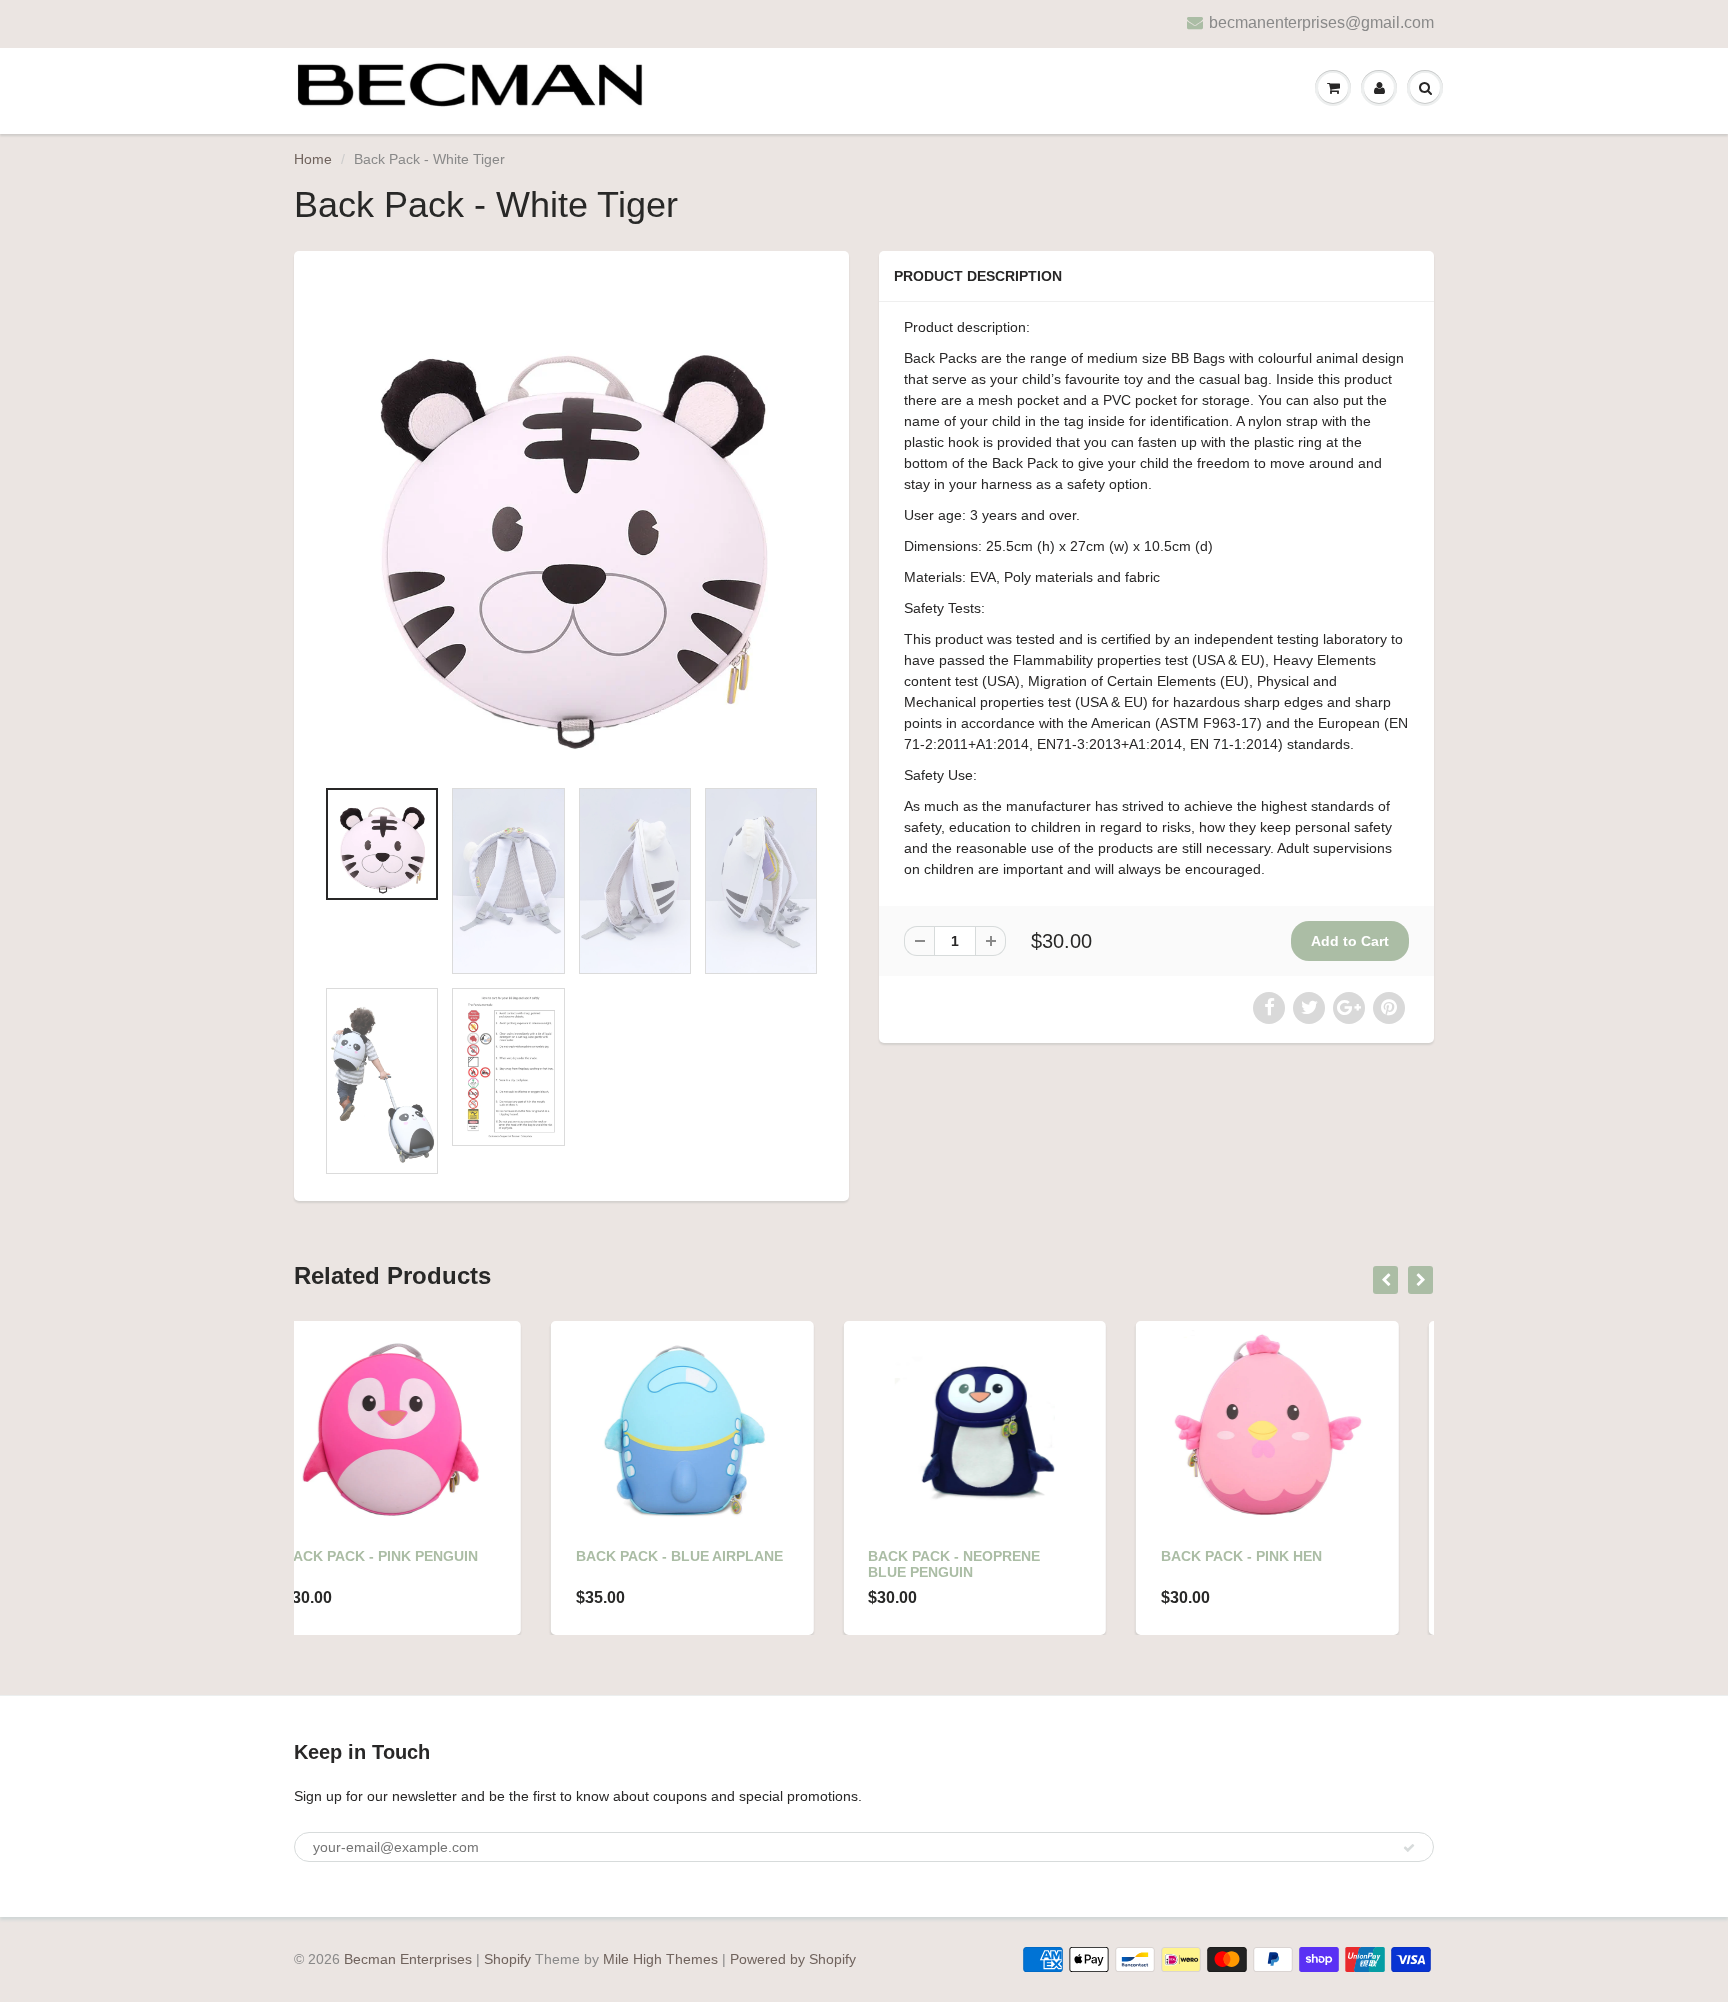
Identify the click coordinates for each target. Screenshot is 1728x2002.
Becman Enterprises (408, 1959)
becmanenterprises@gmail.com (1321, 22)
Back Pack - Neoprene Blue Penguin (698, 1564)
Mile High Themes (660, 1959)
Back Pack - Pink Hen (984, 1556)
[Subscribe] (1409, 1848)
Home (313, 159)
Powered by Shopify (793, 1959)
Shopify (507, 1959)
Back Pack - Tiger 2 (1272, 1556)
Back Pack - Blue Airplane (422, 1556)
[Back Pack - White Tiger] (571, 523)
